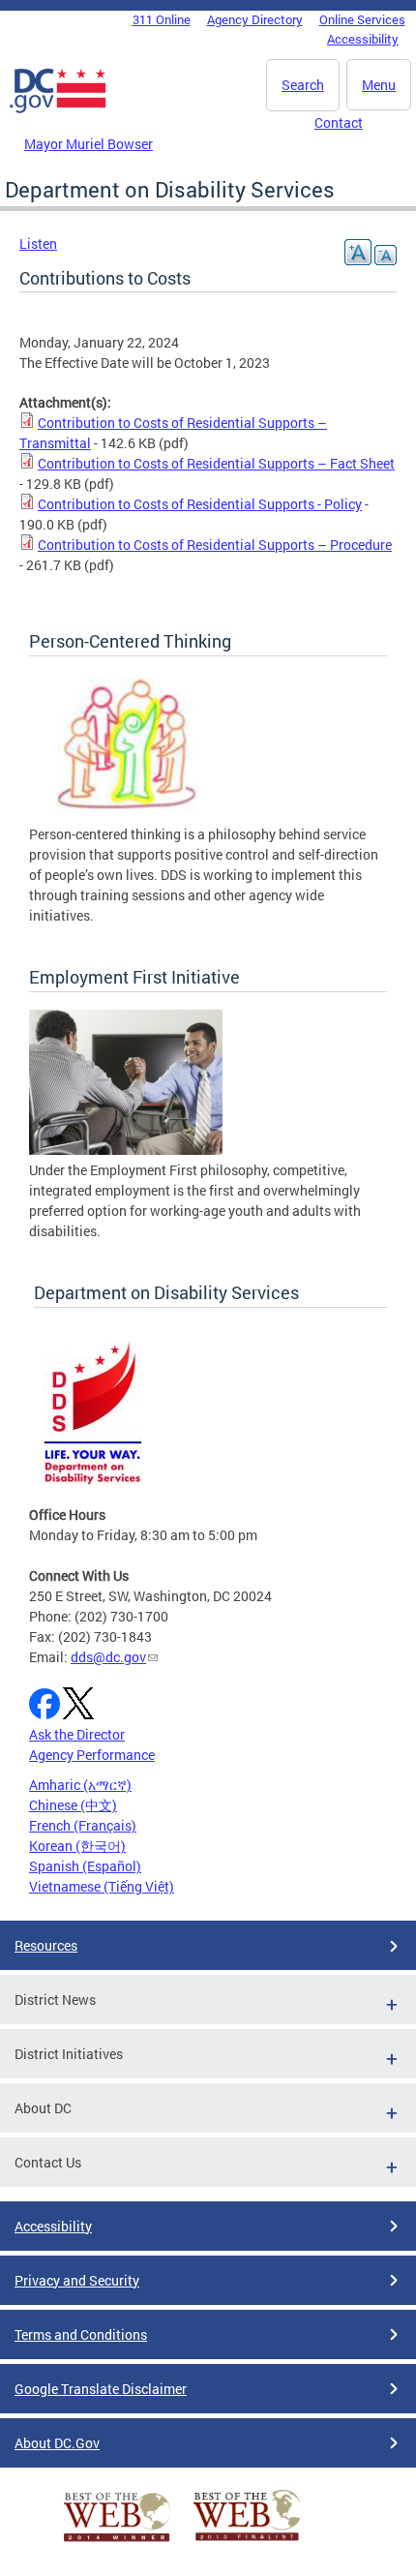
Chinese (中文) (73, 1805)
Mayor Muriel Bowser (89, 144)
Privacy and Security (77, 2280)
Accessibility (363, 39)
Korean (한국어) (77, 1846)
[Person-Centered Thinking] (126, 814)
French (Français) (83, 1825)
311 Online (162, 19)
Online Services (362, 19)
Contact (339, 122)
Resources (46, 1945)
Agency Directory (255, 19)
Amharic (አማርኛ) (80, 1785)
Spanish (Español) (85, 1866)
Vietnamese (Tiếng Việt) (102, 1886)
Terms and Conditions (81, 2334)
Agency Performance (92, 1755)
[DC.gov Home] (58, 109)
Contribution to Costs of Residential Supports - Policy (200, 504)
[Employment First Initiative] (126, 1150)
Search (303, 85)
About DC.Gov (57, 2443)
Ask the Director (77, 1734)
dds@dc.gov (108, 1657)
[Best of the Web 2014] (117, 2542)
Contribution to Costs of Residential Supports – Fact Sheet (216, 463)
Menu (379, 85)
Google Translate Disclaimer (101, 2389)
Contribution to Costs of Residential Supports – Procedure (215, 545)
